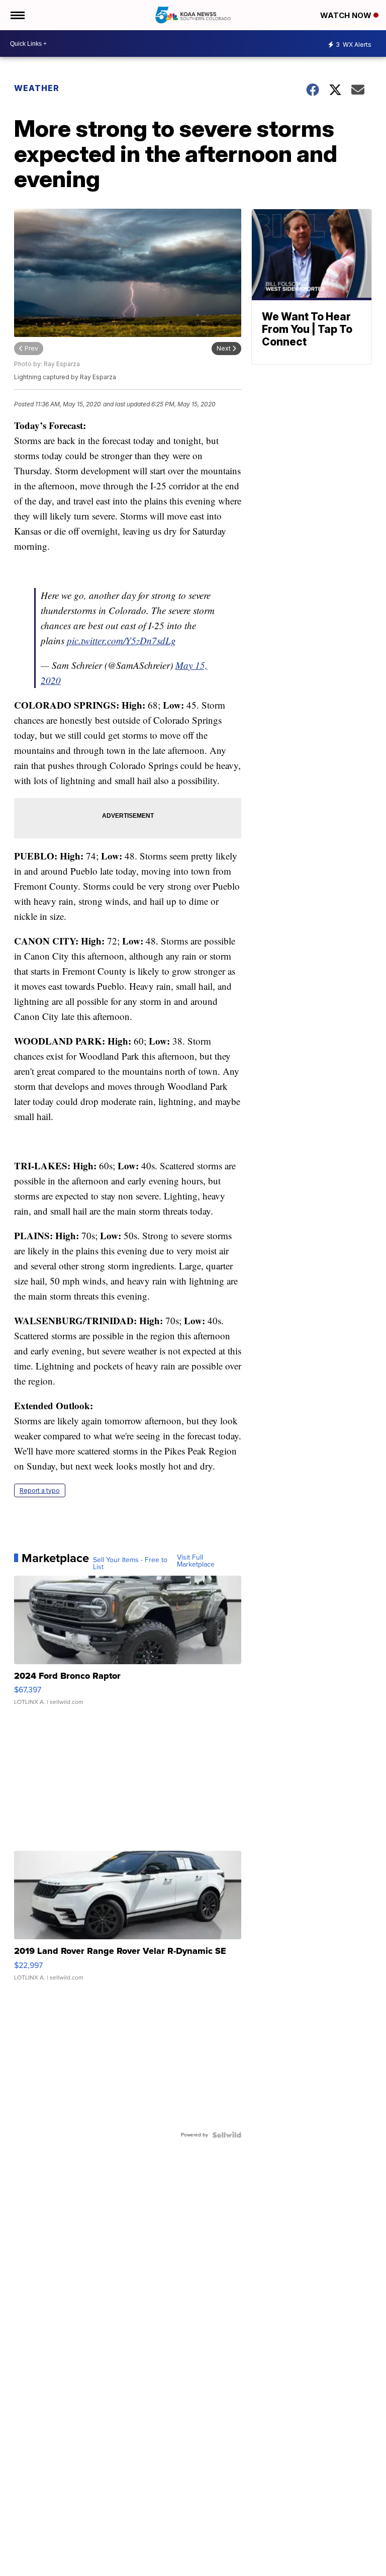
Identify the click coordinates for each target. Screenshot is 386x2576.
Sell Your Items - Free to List (130, 1564)
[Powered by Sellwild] (227, 2135)
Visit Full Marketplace (196, 1561)
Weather (37, 88)
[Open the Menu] (17, 15)
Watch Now (347, 15)
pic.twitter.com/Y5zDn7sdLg (121, 640)
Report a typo (40, 1490)
